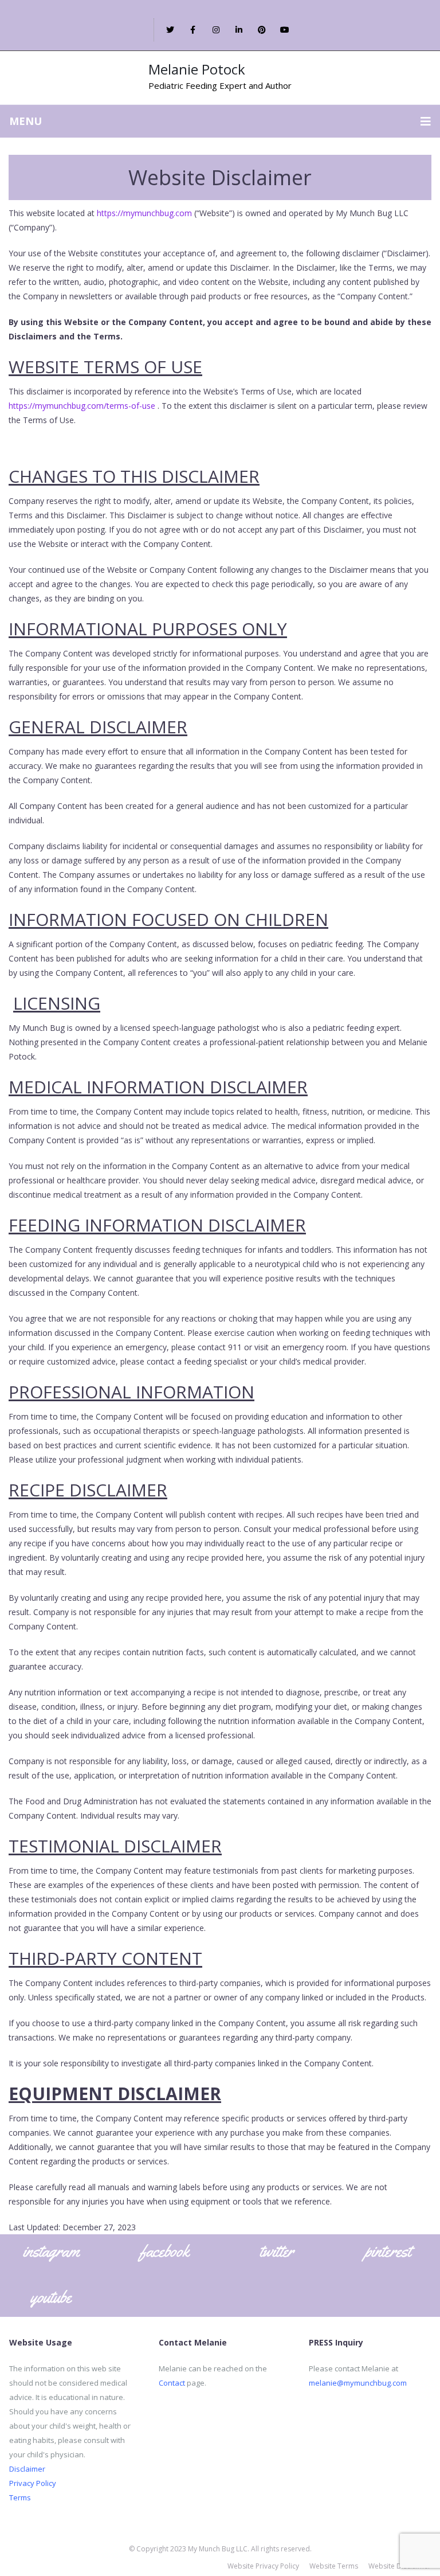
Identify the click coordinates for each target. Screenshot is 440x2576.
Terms (20, 2497)
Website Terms (334, 2566)
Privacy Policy (33, 2483)
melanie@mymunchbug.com (358, 2383)
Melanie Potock (197, 69)
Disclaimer (27, 2469)
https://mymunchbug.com (144, 213)
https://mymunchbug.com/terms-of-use (82, 406)
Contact (172, 2383)
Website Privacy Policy (263, 2566)
